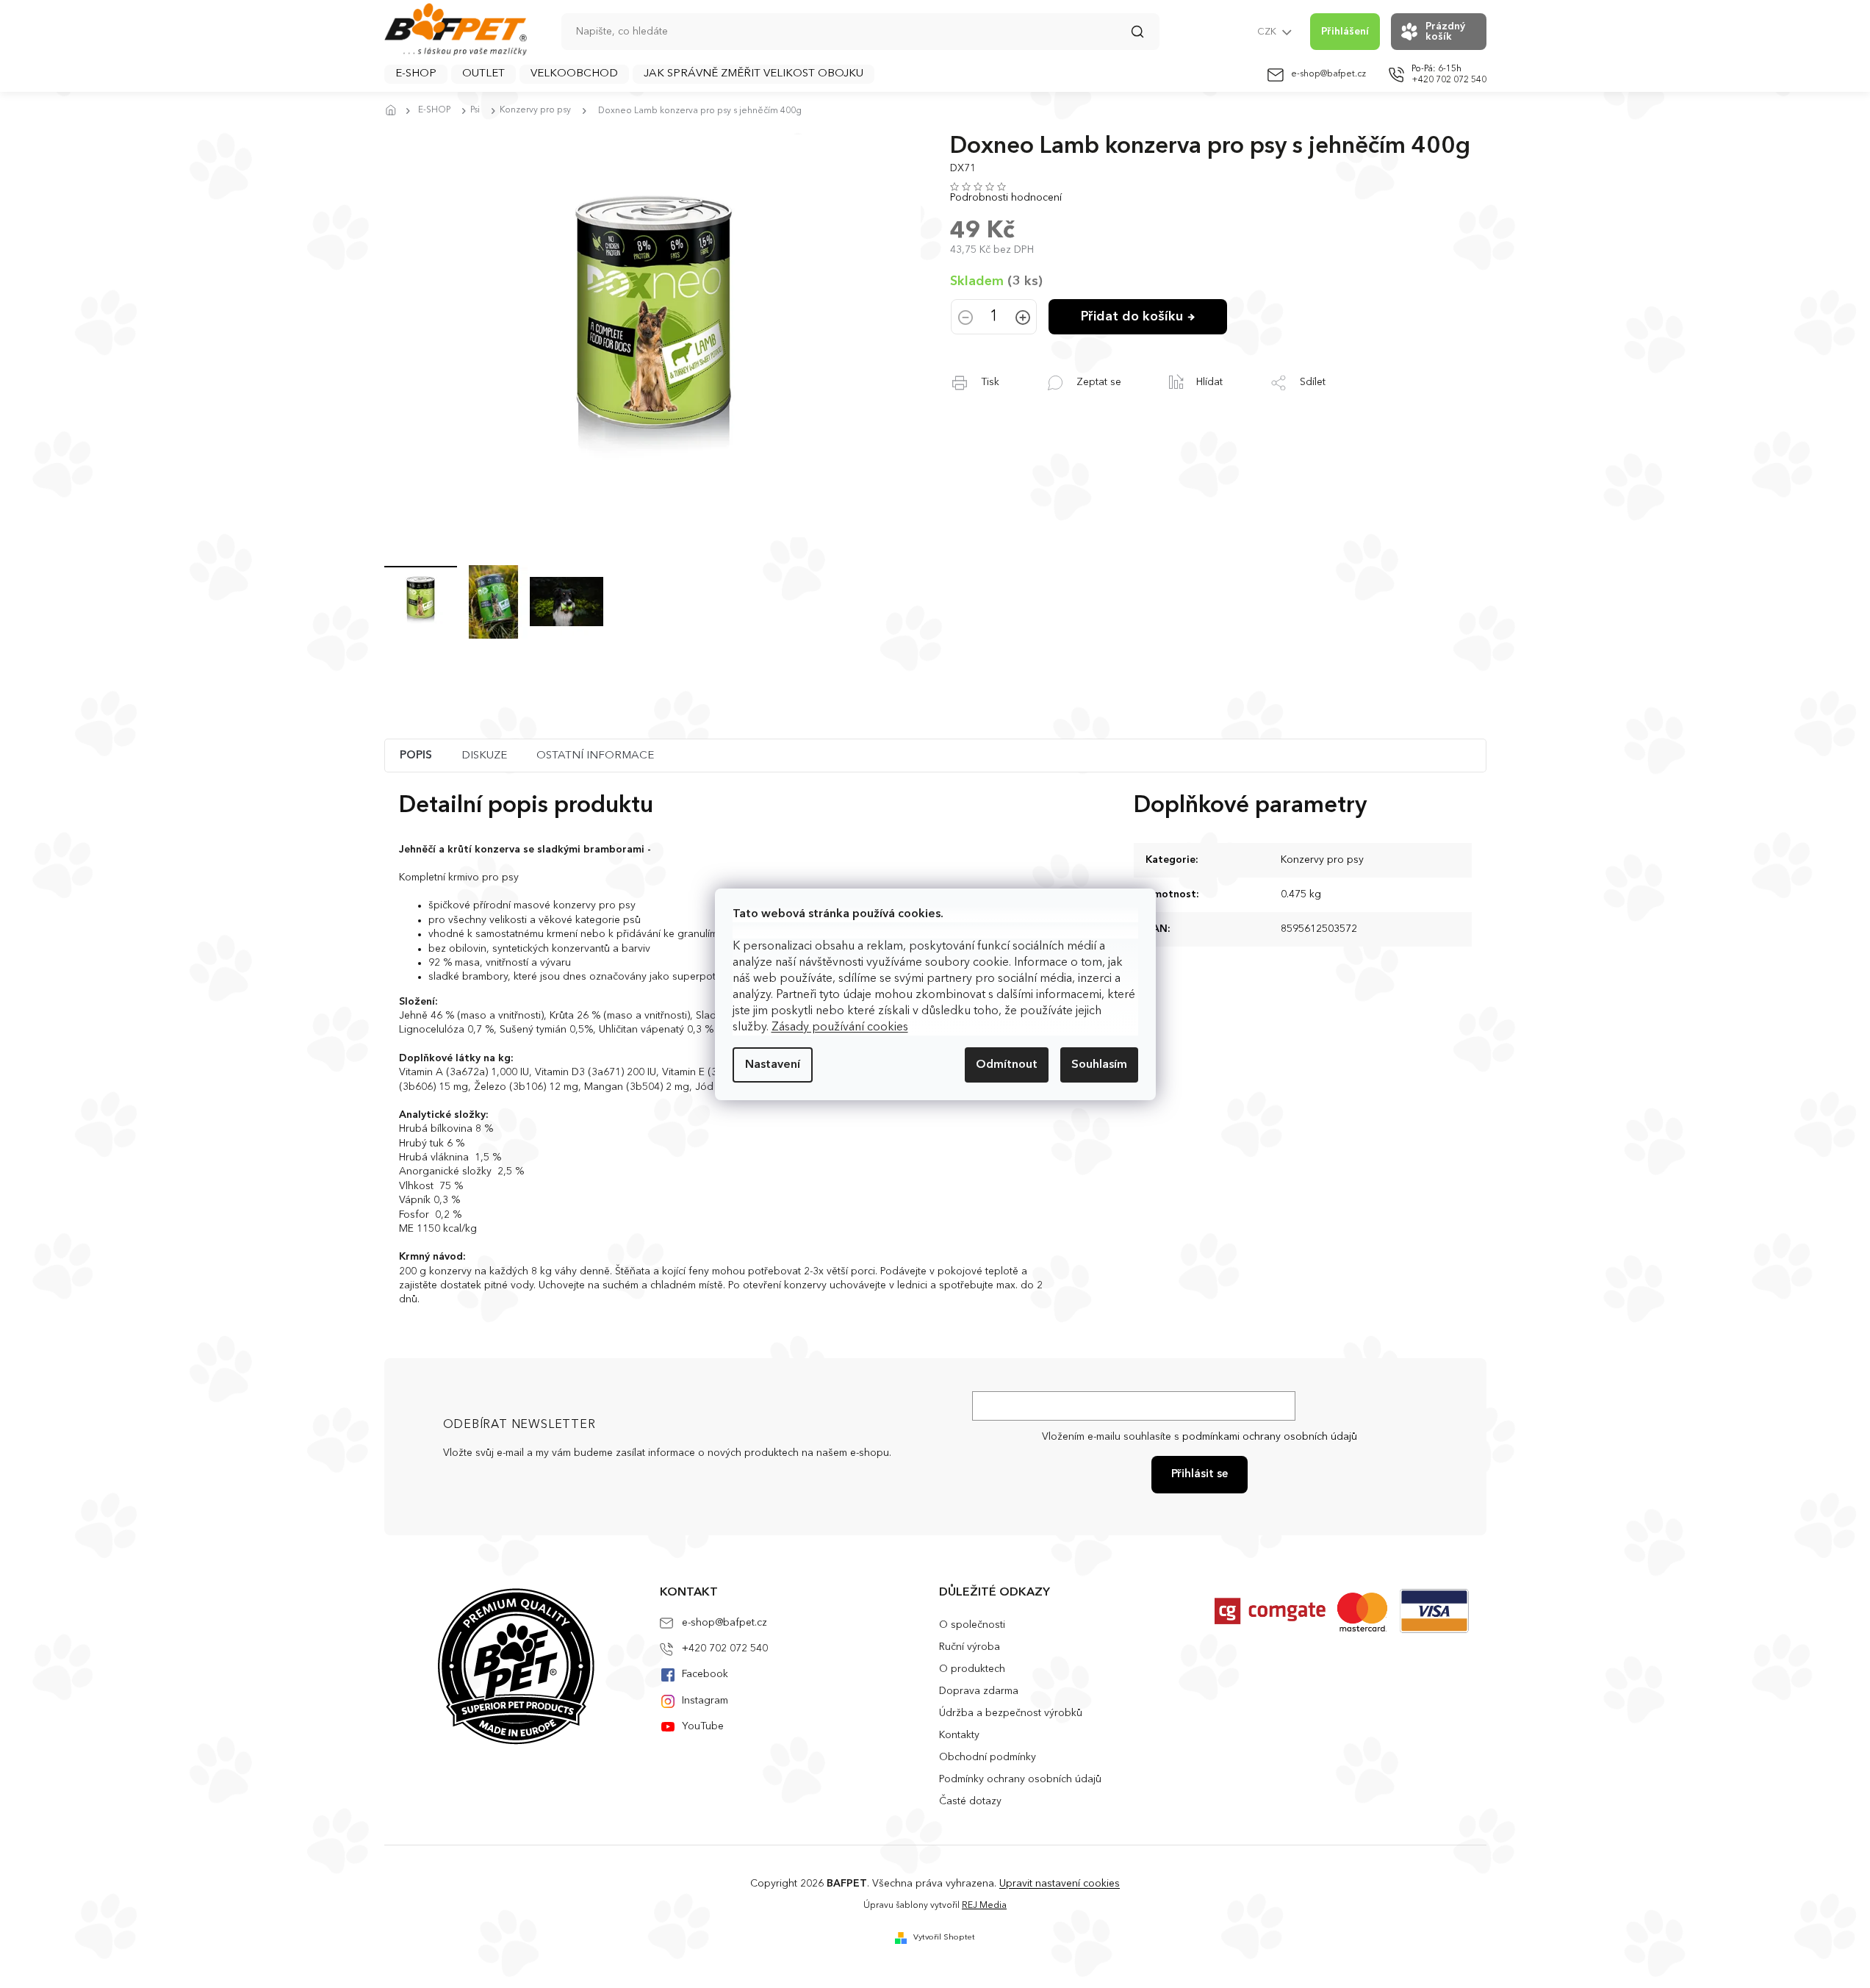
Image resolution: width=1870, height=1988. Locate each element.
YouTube (703, 1726)
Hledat (1145, 37)
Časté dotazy (970, 1801)
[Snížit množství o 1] (965, 319)
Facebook (705, 1674)
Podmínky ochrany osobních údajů (1020, 1779)
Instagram (705, 1701)
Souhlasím (1099, 1065)
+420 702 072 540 (725, 1648)
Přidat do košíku (1132, 317)
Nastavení (773, 1065)
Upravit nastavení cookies (1060, 1884)
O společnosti (972, 1625)
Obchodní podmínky (988, 1757)
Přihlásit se (1200, 1475)
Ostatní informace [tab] (595, 756)
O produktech (972, 1669)
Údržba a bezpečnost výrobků (1011, 1713)
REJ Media (984, 1906)
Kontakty (959, 1735)
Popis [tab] (416, 756)
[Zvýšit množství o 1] (1023, 319)
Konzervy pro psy (1322, 860)
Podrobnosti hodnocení (1006, 198)
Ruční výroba (970, 1647)
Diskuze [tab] (484, 756)
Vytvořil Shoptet (944, 1938)
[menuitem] (416, 74)
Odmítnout (1007, 1065)
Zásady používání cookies (840, 1027)
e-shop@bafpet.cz (724, 1623)
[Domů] (395, 111)
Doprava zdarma (979, 1691)
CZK (1268, 32)
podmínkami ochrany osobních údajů (1270, 1437)
